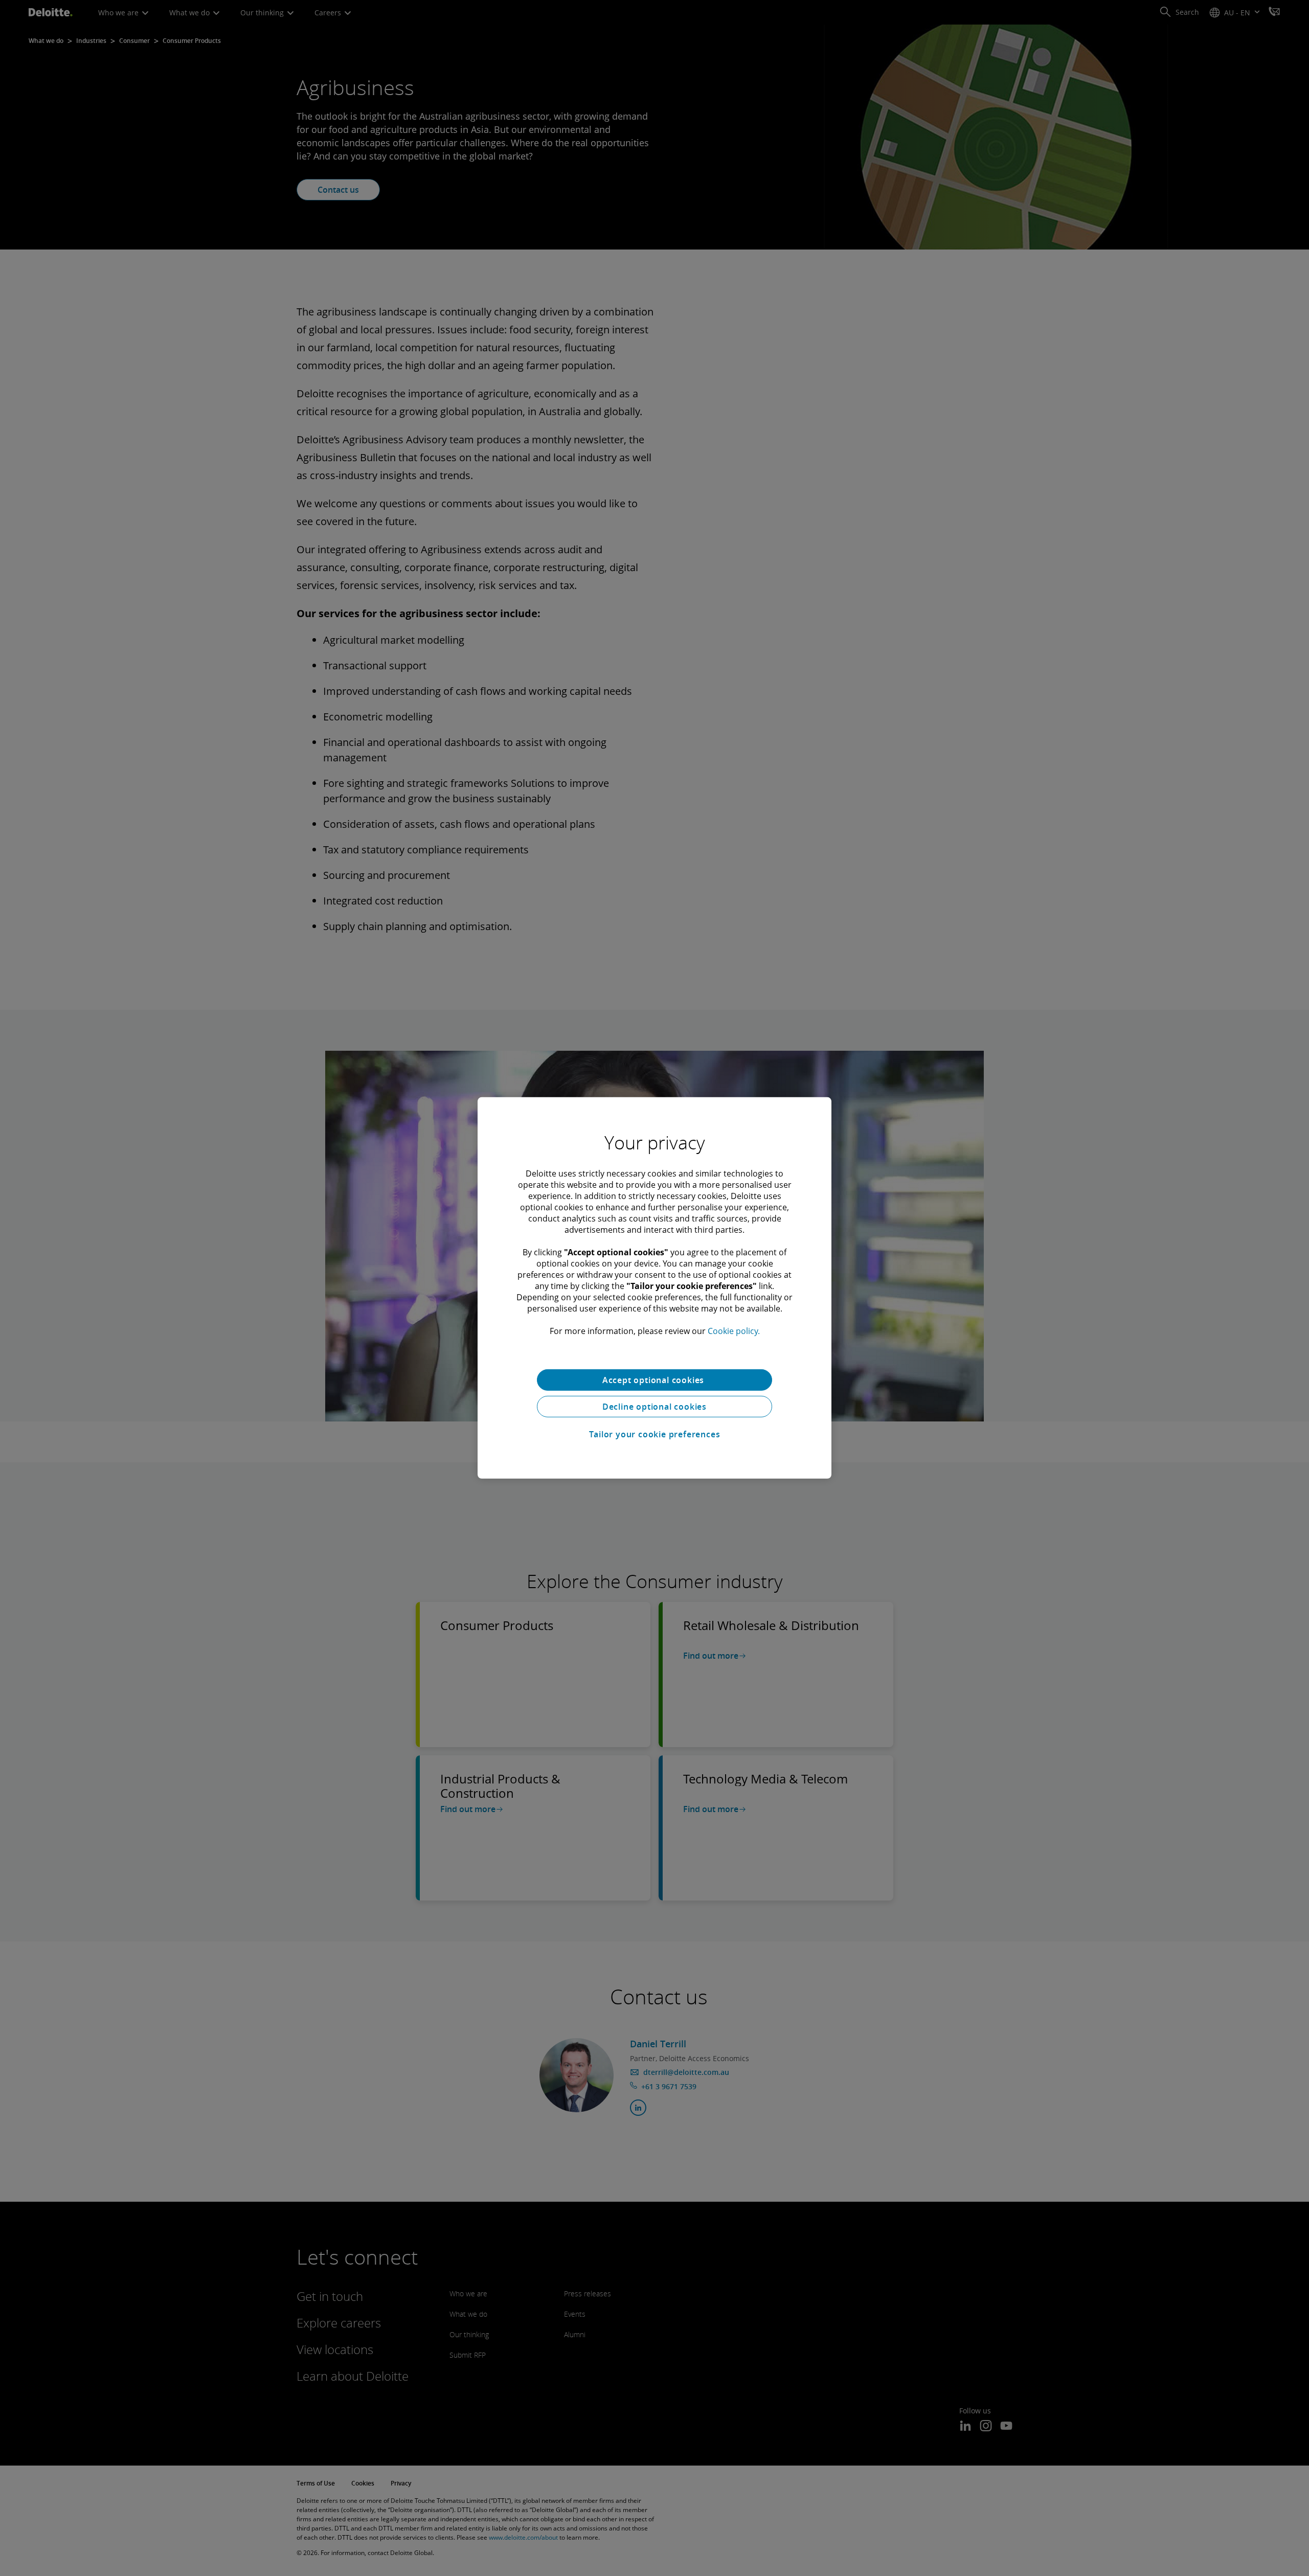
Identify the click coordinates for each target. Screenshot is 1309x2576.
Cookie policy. (734, 1331)
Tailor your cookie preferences (655, 1434)
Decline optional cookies (654, 1407)
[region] (654, 1288)
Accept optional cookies (654, 1380)
